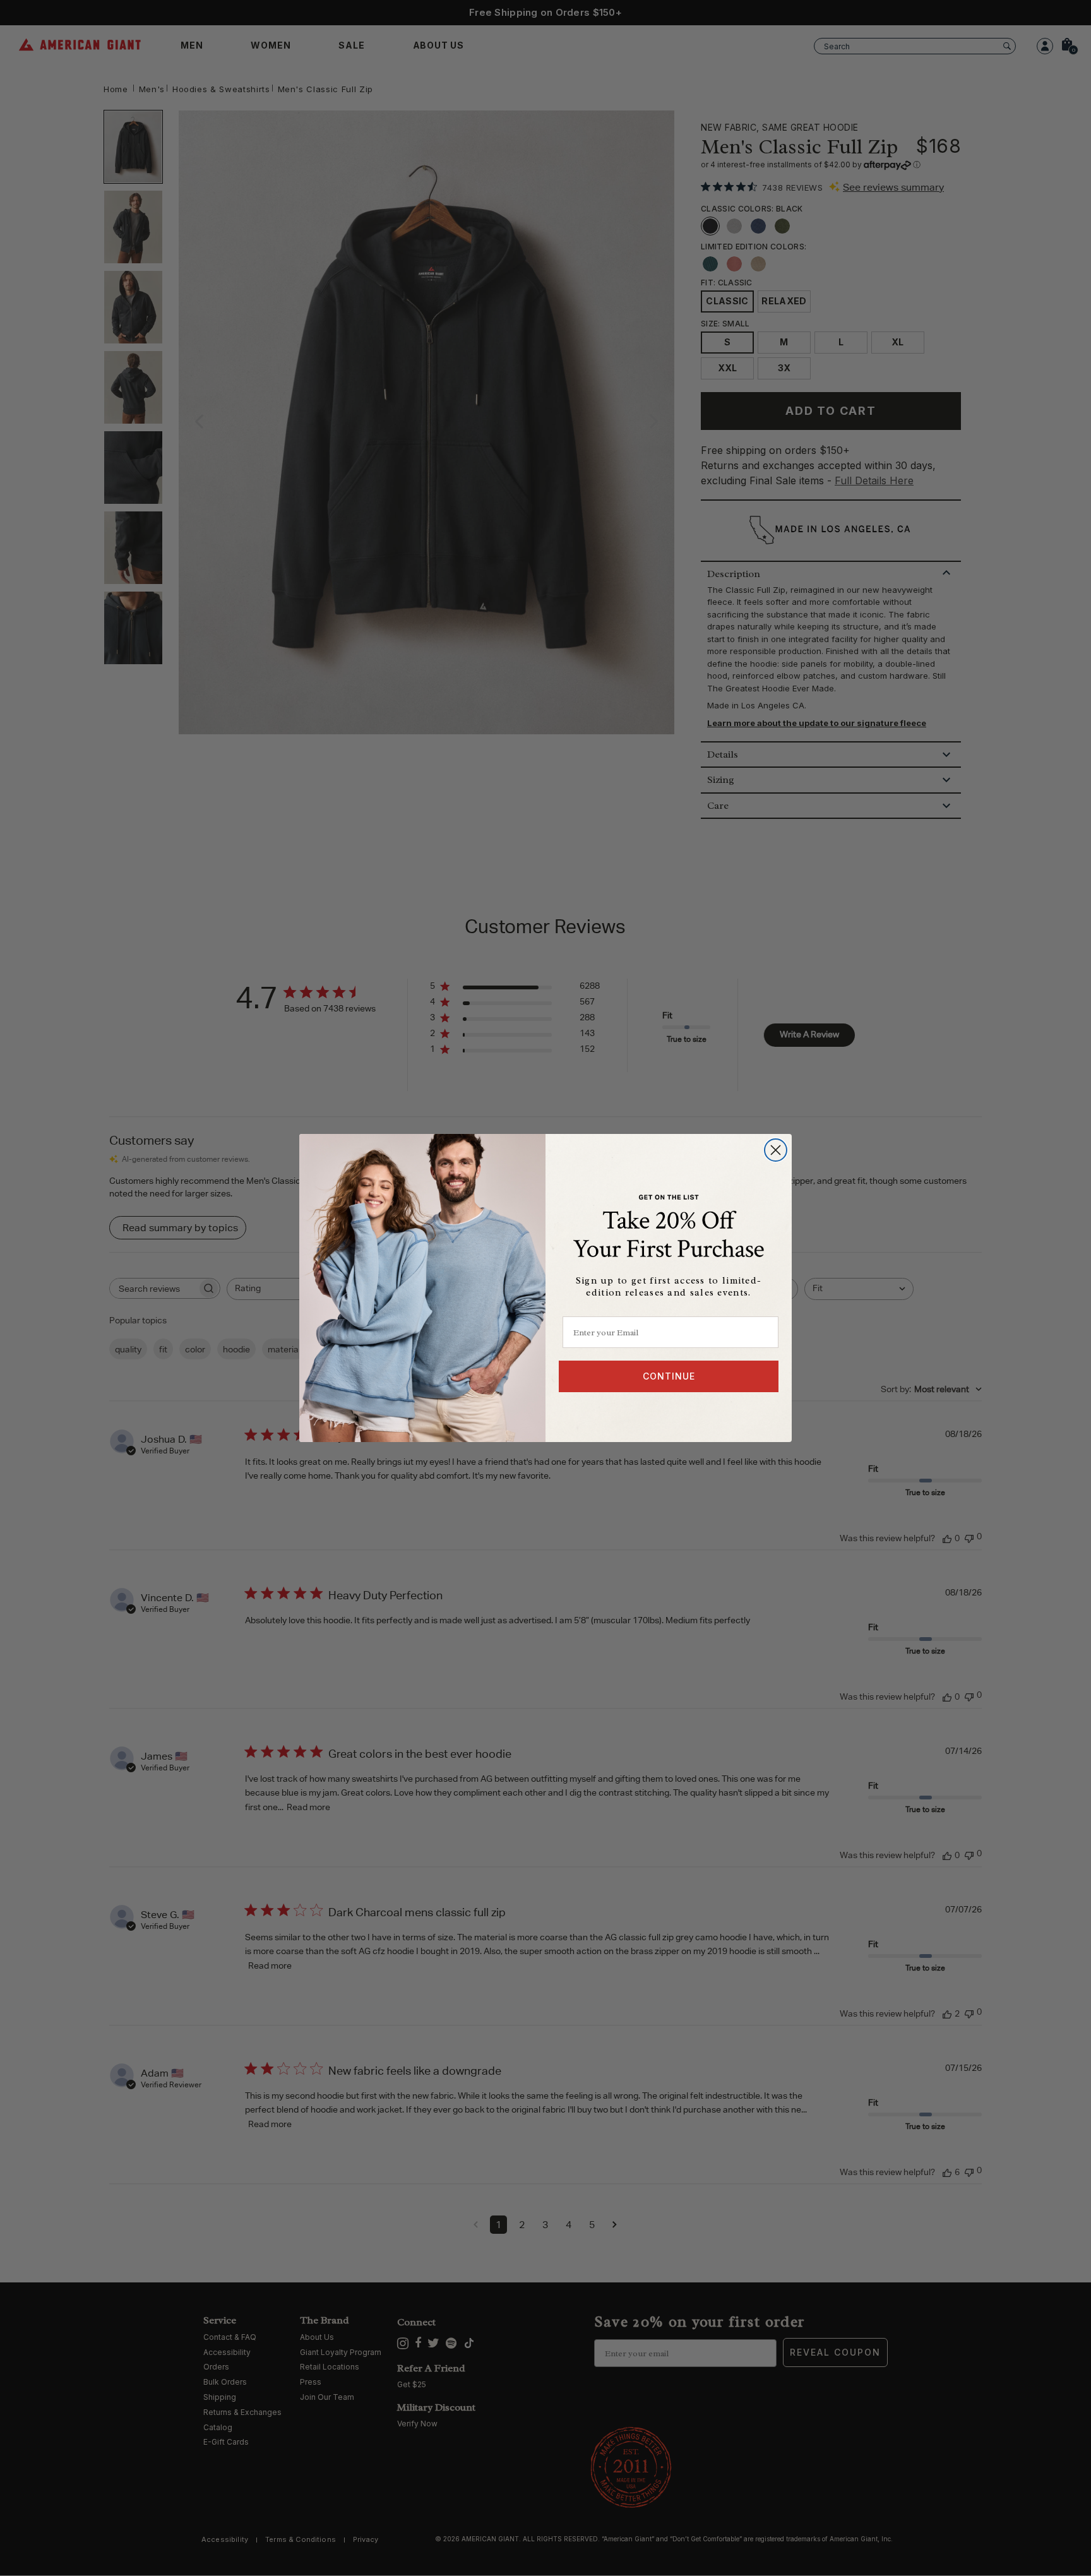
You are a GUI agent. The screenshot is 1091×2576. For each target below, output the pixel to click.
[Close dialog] (776, 1150)
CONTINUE (669, 1376)
